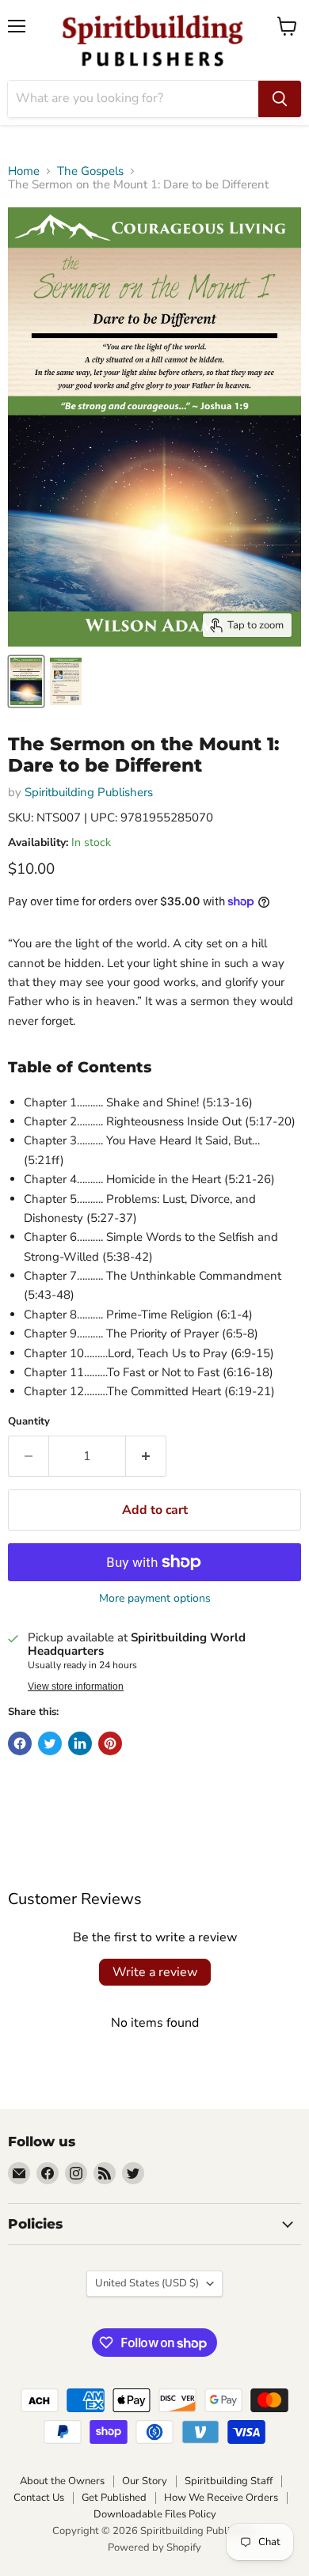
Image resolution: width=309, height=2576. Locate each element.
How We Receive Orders (221, 2498)
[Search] (280, 99)
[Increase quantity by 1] (146, 1456)
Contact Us (39, 2498)
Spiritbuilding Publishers (89, 792)
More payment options (155, 1599)
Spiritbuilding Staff (229, 2481)
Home (24, 171)
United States (147, 2283)
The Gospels (90, 171)
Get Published (114, 2498)
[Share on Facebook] (20, 1743)
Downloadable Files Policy (155, 2514)
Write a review (155, 1972)
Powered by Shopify (154, 2548)
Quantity (29, 1422)
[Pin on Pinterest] (110, 1743)
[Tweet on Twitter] (50, 1743)
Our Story (145, 2481)
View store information (76, 1686)
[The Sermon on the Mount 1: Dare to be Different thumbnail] (26, 681)
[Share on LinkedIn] (80, 1743)
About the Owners (62, 2481)
